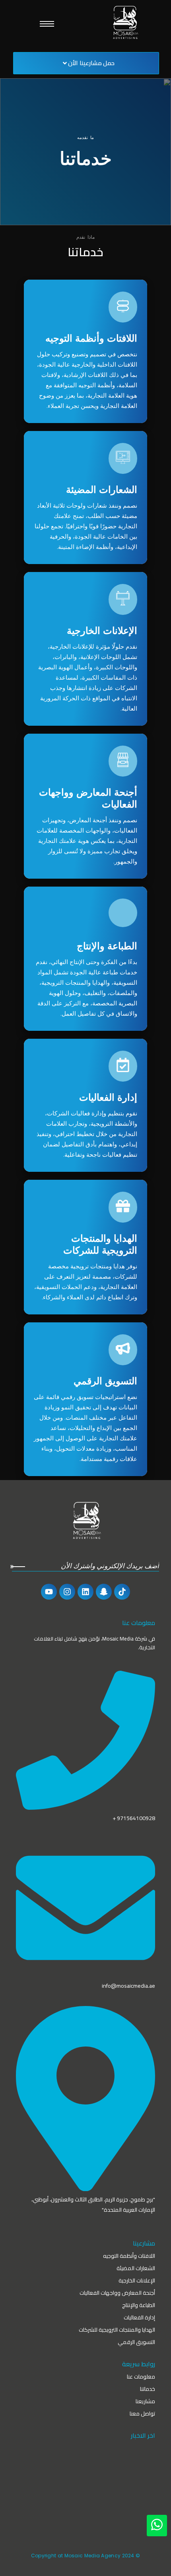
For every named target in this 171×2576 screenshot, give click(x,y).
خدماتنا (148, 2389)
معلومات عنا (141, 2377)
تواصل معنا (142, 2414)
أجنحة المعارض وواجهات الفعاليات (117, 2293)
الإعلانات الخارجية (102, 631)
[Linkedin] (85, 1592)
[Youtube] (49, 1592)
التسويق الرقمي (105, 1381)
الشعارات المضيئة (102, 490)
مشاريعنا (145, 2401)
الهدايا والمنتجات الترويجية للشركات (100, 1244)
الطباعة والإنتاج (107, 946)
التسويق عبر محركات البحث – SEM (64, 2509)
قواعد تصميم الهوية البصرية (54, 2467)
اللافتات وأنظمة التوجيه (91, 338)
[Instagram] (67, 1592)
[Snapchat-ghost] (104, 1592)
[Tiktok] (122, 1592)
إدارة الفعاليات (108, 1097)
